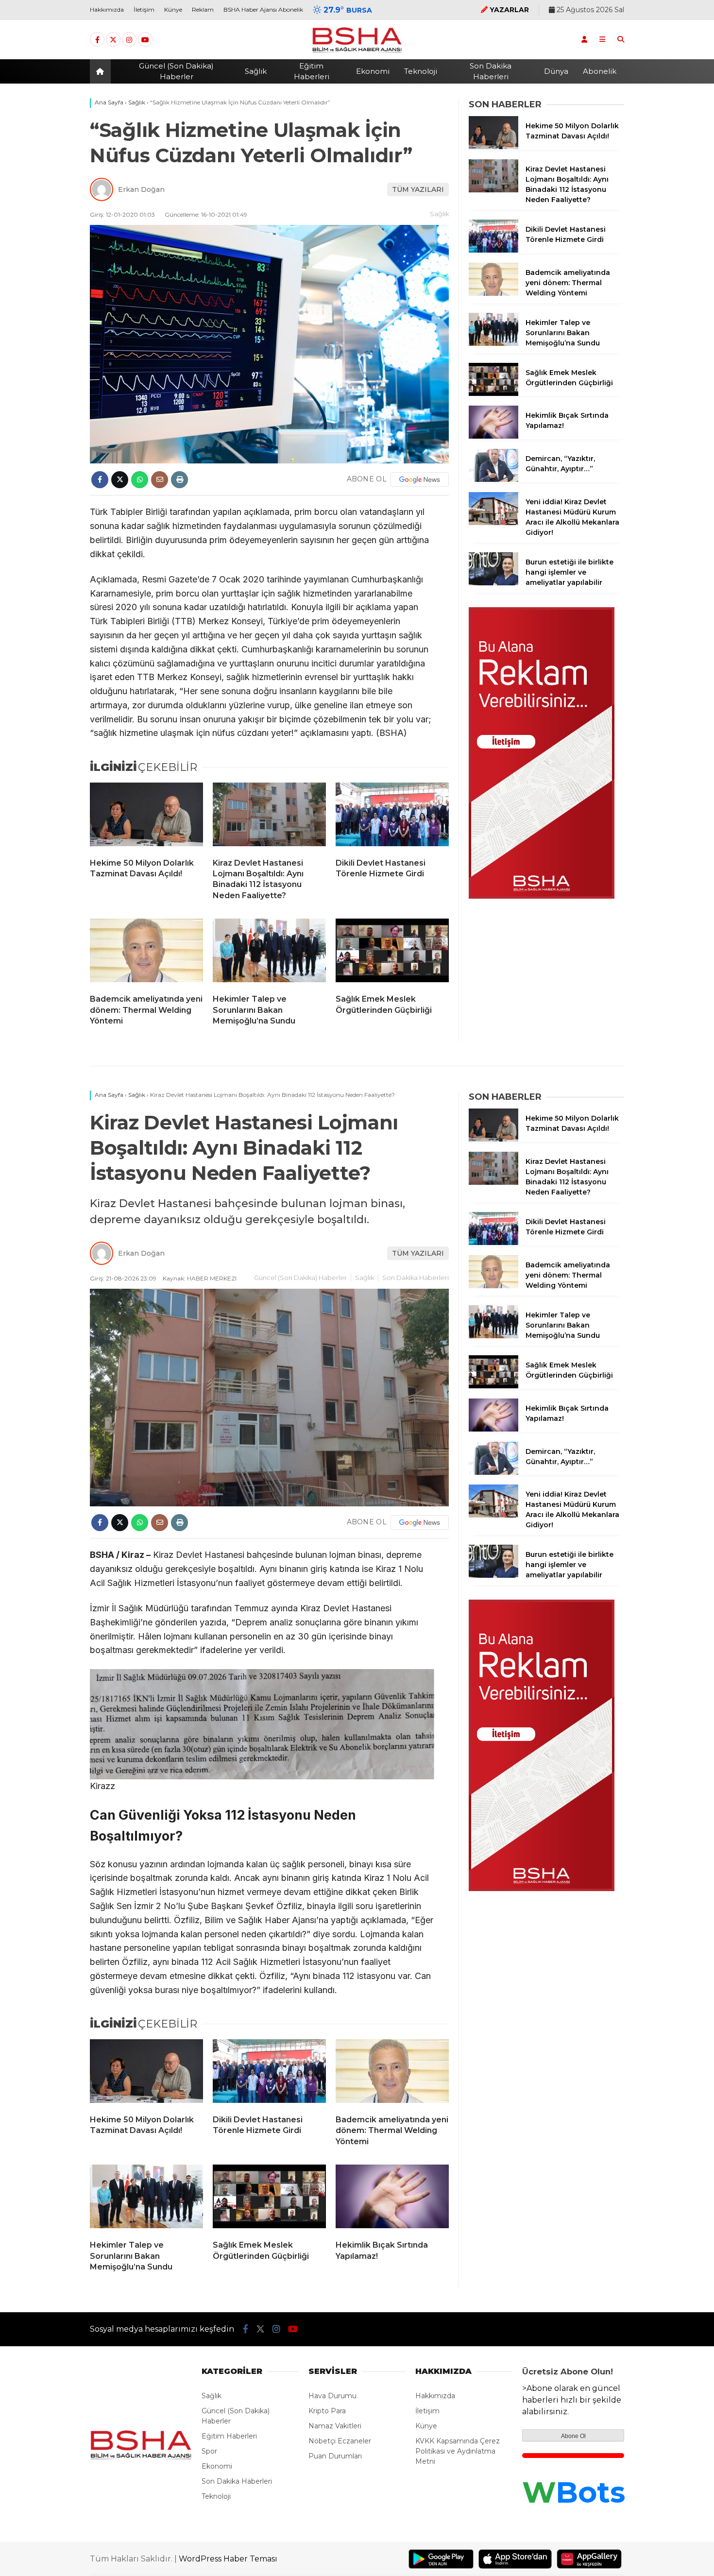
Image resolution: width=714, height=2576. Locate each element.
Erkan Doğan (141, 189)
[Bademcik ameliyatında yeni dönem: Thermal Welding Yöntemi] (146, 953)
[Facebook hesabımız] (97, 40)
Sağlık (256, 71)
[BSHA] (357, 52)
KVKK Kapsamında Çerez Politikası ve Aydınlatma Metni (458, 2451)
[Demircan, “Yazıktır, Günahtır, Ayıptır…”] (493, 479)
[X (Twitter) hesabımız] (113, 40)
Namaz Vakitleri (335, 2426)
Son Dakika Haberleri (491, 71)
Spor (209, 2451)
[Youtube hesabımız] (145, 40)
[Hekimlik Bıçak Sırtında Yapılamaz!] (493, 436)
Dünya (556, 71)
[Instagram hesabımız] (129, 40)
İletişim (144, 9)
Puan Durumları (335, 2456)
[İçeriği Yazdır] (179, 480)
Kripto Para (327, 2411)
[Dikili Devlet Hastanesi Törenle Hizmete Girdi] (392, 817)
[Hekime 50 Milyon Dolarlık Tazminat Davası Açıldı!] (146, 817)
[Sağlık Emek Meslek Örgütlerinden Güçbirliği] (392, 953)
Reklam (203, 9)
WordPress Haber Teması (228, 2559)
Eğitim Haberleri (312, 71)
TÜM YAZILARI (418, 189)
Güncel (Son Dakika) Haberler (176, 71)
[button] (102, 71)
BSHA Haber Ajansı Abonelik (263, 9)
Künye (173, 9)
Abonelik (600, 71)
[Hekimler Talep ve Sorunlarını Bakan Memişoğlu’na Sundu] (269, 953)
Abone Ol (573, 2436)
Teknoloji (421, 71)
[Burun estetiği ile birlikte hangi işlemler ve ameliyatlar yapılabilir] (493, 583)
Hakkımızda (107, 9)
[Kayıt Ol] (584, 39)
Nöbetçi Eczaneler (340, 2441)
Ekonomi (373, 71)
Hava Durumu (332, 2396)
